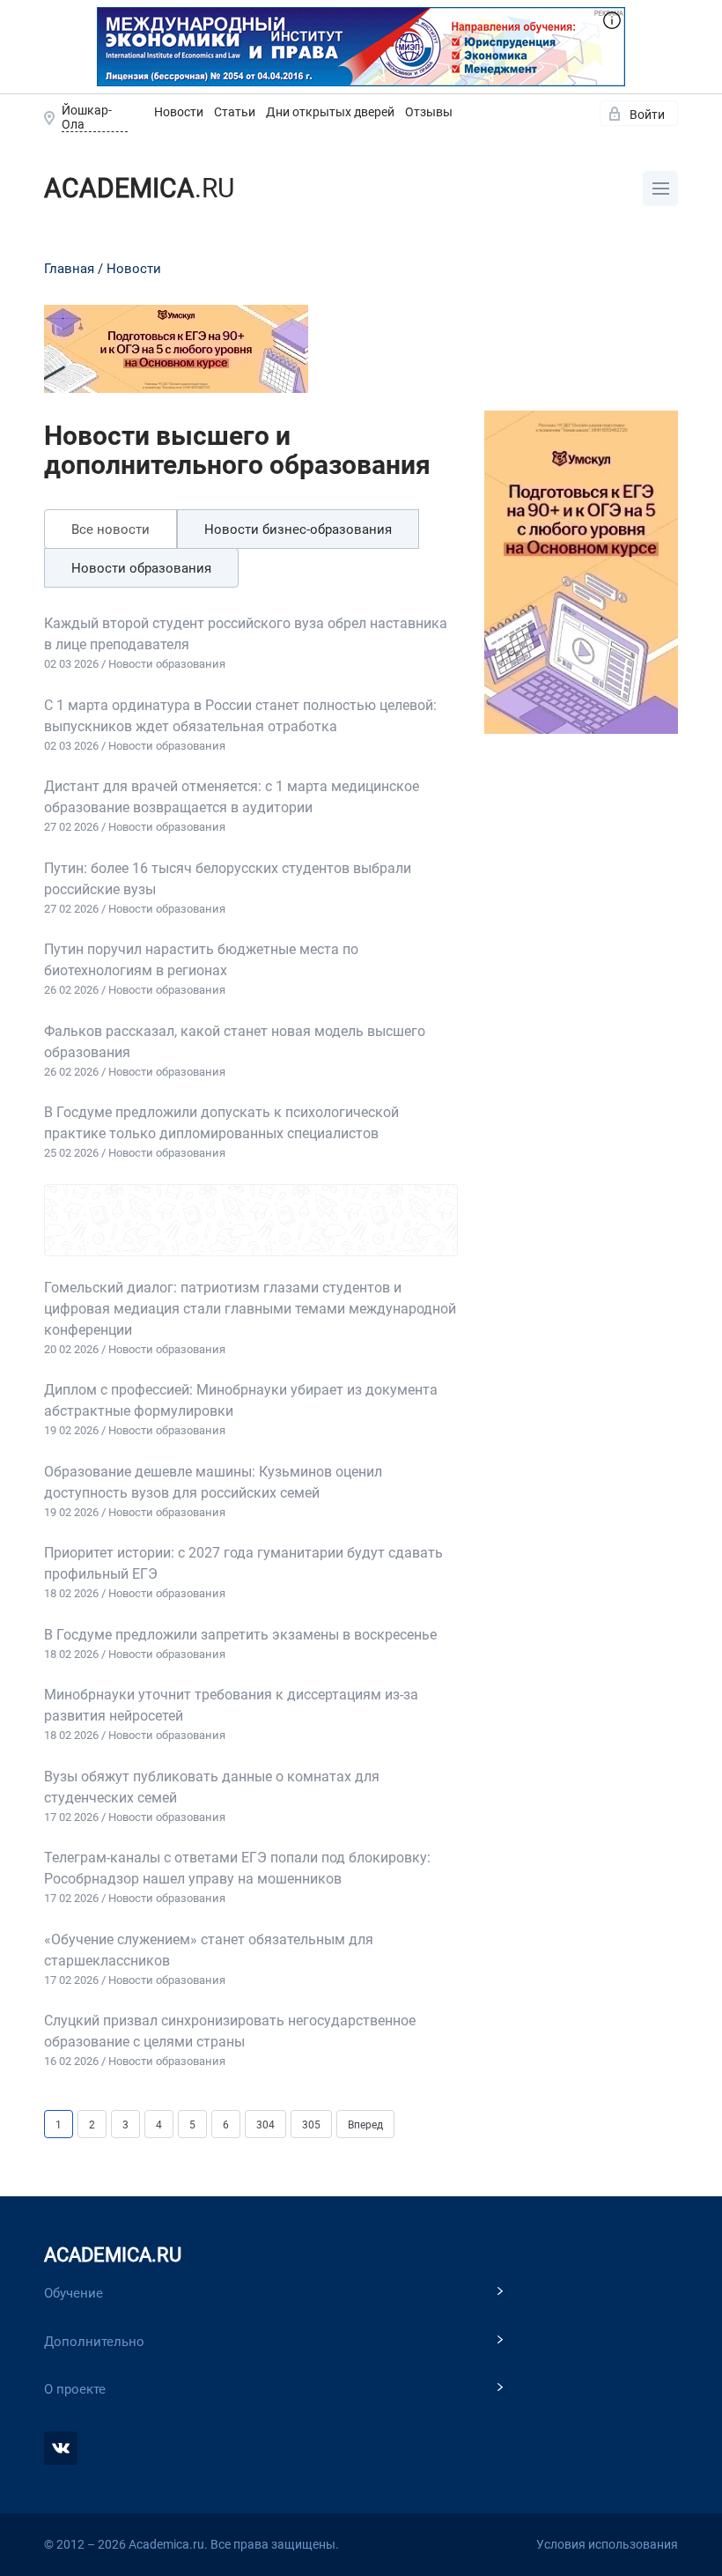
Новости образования (141, 568)
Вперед (365, 2125)
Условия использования (607, 2544)
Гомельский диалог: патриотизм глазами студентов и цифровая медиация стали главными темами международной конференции (250, 1309)
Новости (179, 112)
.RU (139, 188)
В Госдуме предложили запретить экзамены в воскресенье (240, 1635)
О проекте (75, 2389)
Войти (647, 115)
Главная (69, 269)
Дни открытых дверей (330, 112)
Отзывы (429, 112)
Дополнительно (94, 2342)
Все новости (111, 529)
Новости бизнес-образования (298, 529)
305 (311, 2125)
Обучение (74, 2293)
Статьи (235, 112)
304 (265, 2125)
